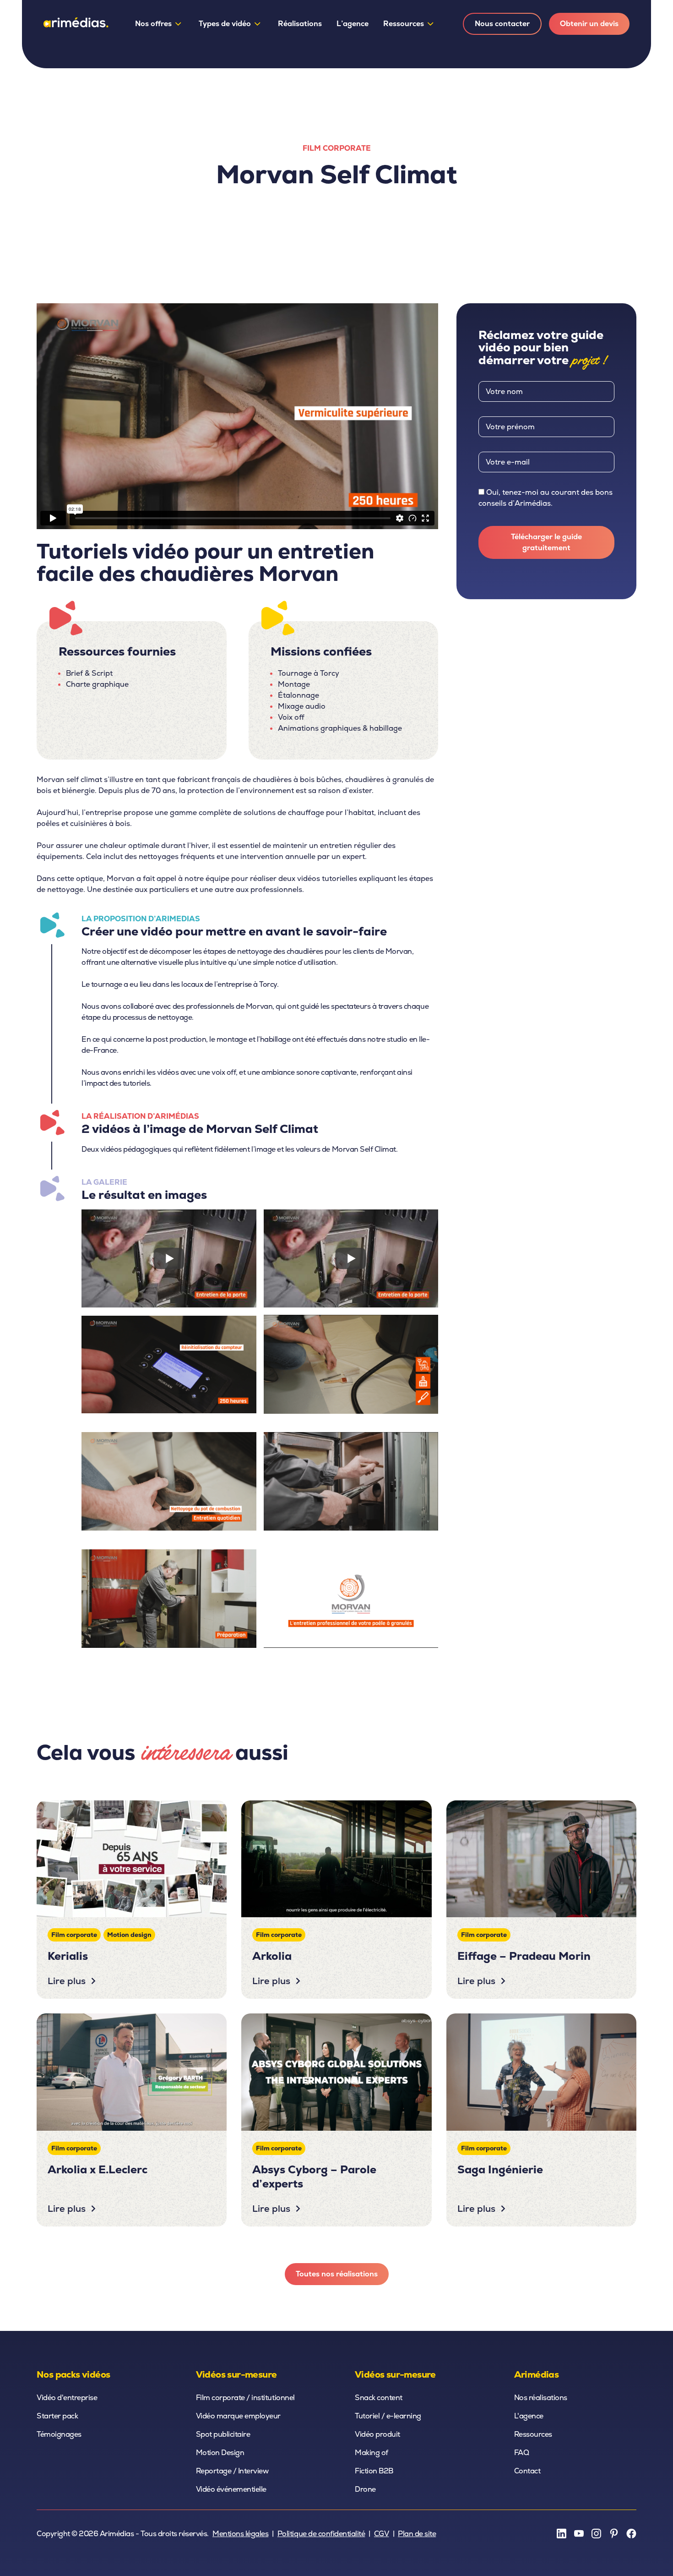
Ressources (404, 24)
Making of (372, 2453)
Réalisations (300, 24)
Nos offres (153, 24)
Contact (527, 2471)
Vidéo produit (377, 2434)
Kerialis (68, 1956)
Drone (365, 2489)
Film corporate (337, 148)
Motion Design (220, 2453)
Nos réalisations (541, 2398)
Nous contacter (502, 24)
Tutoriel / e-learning (388, 2416)
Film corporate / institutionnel (245, 2398)
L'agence (529, 2416)
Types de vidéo (225, 24)
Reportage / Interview (232, 2471)
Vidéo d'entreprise (67, 2398)
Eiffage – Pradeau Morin (524, 1956)
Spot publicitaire (223, 2434)
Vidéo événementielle (231, 2489)
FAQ (522, 2453)
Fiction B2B (374, 2471)
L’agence (353, 24)
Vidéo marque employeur (238, 2416)
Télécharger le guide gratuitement (546, 542)
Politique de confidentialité (321, 2534)
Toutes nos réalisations (337, 2274)
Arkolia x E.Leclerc (98, 2169)
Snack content (379, 2398)
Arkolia (272, 1956)
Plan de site (417, 2534)
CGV (382, 2534)
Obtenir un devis (589, 24)
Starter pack (57, 2416)
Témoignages (59, 2434)
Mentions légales (240, 2534)
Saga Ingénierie (500, 2169)
